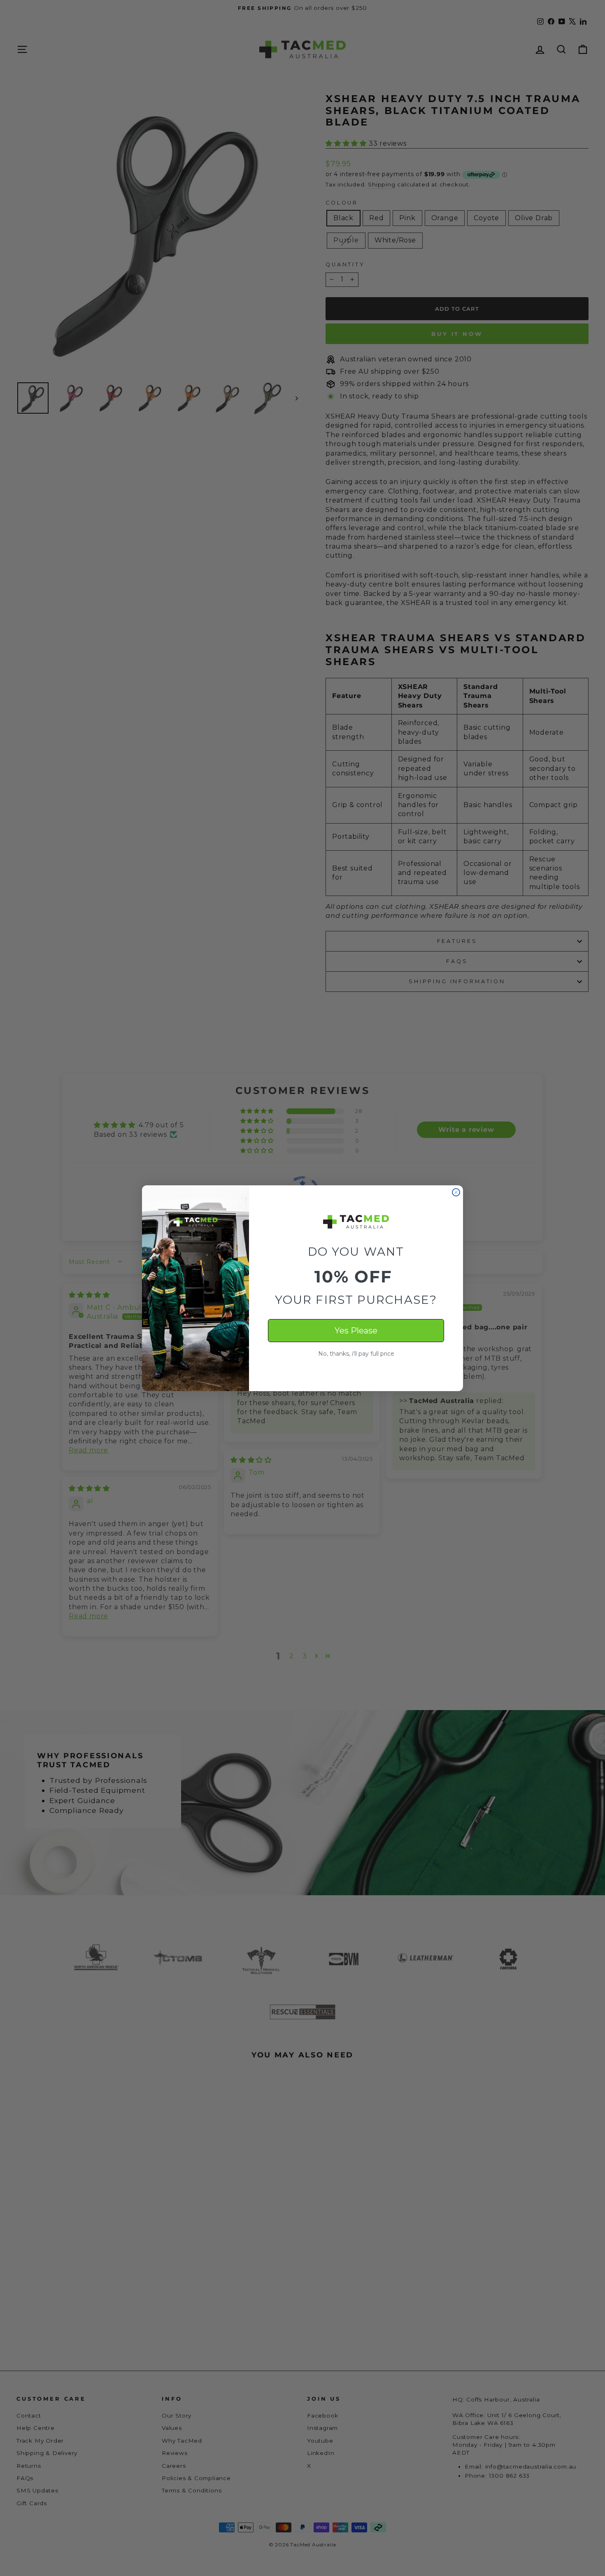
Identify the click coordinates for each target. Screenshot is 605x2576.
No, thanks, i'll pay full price (356, 1354)
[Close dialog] (456, 1192)
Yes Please (356, 1331)
